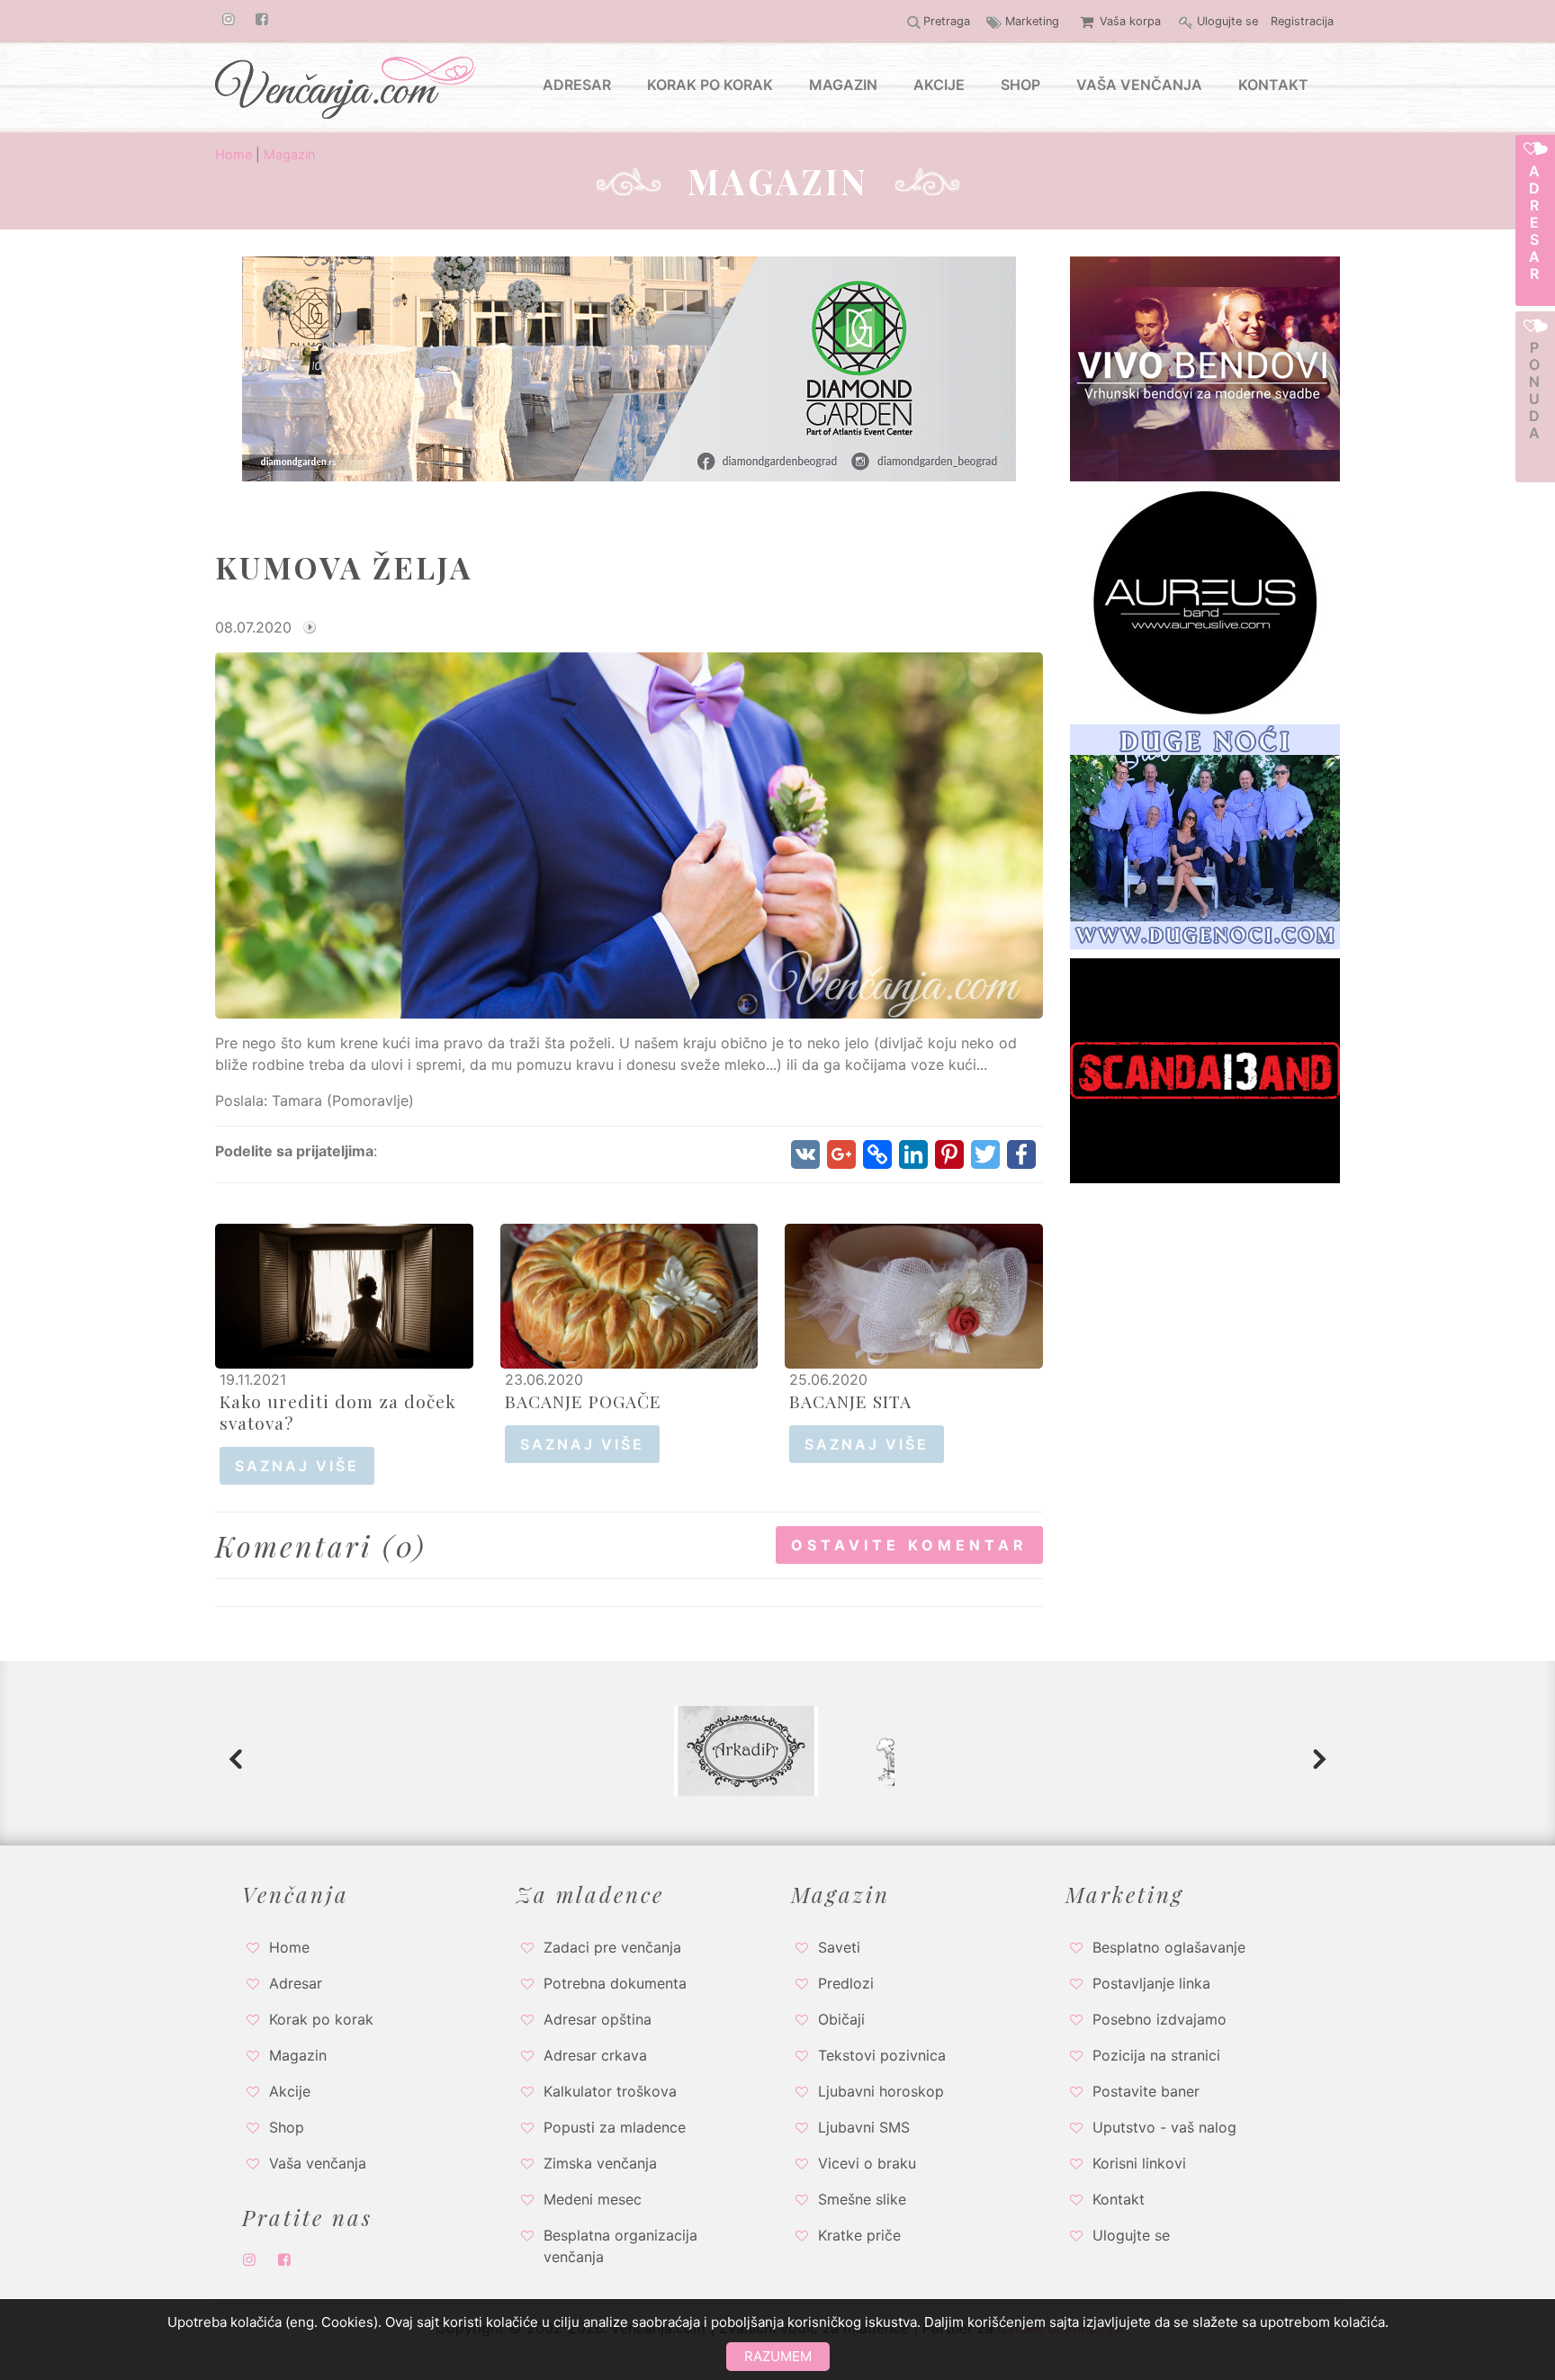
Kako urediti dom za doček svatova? (338, 1412)
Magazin (289, 154)
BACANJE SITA (850, 1401)
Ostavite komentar (909, 1545)
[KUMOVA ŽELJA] (629, 834)
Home (234, 154)
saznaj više (297, 1466)
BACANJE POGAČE (583, 1401)
